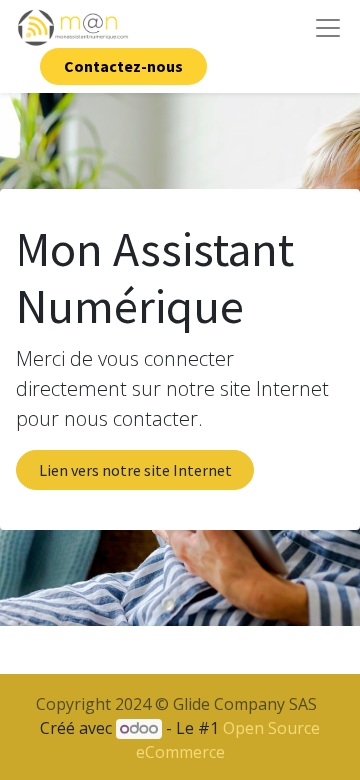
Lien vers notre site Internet (135, 470)
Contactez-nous (123, 66)
